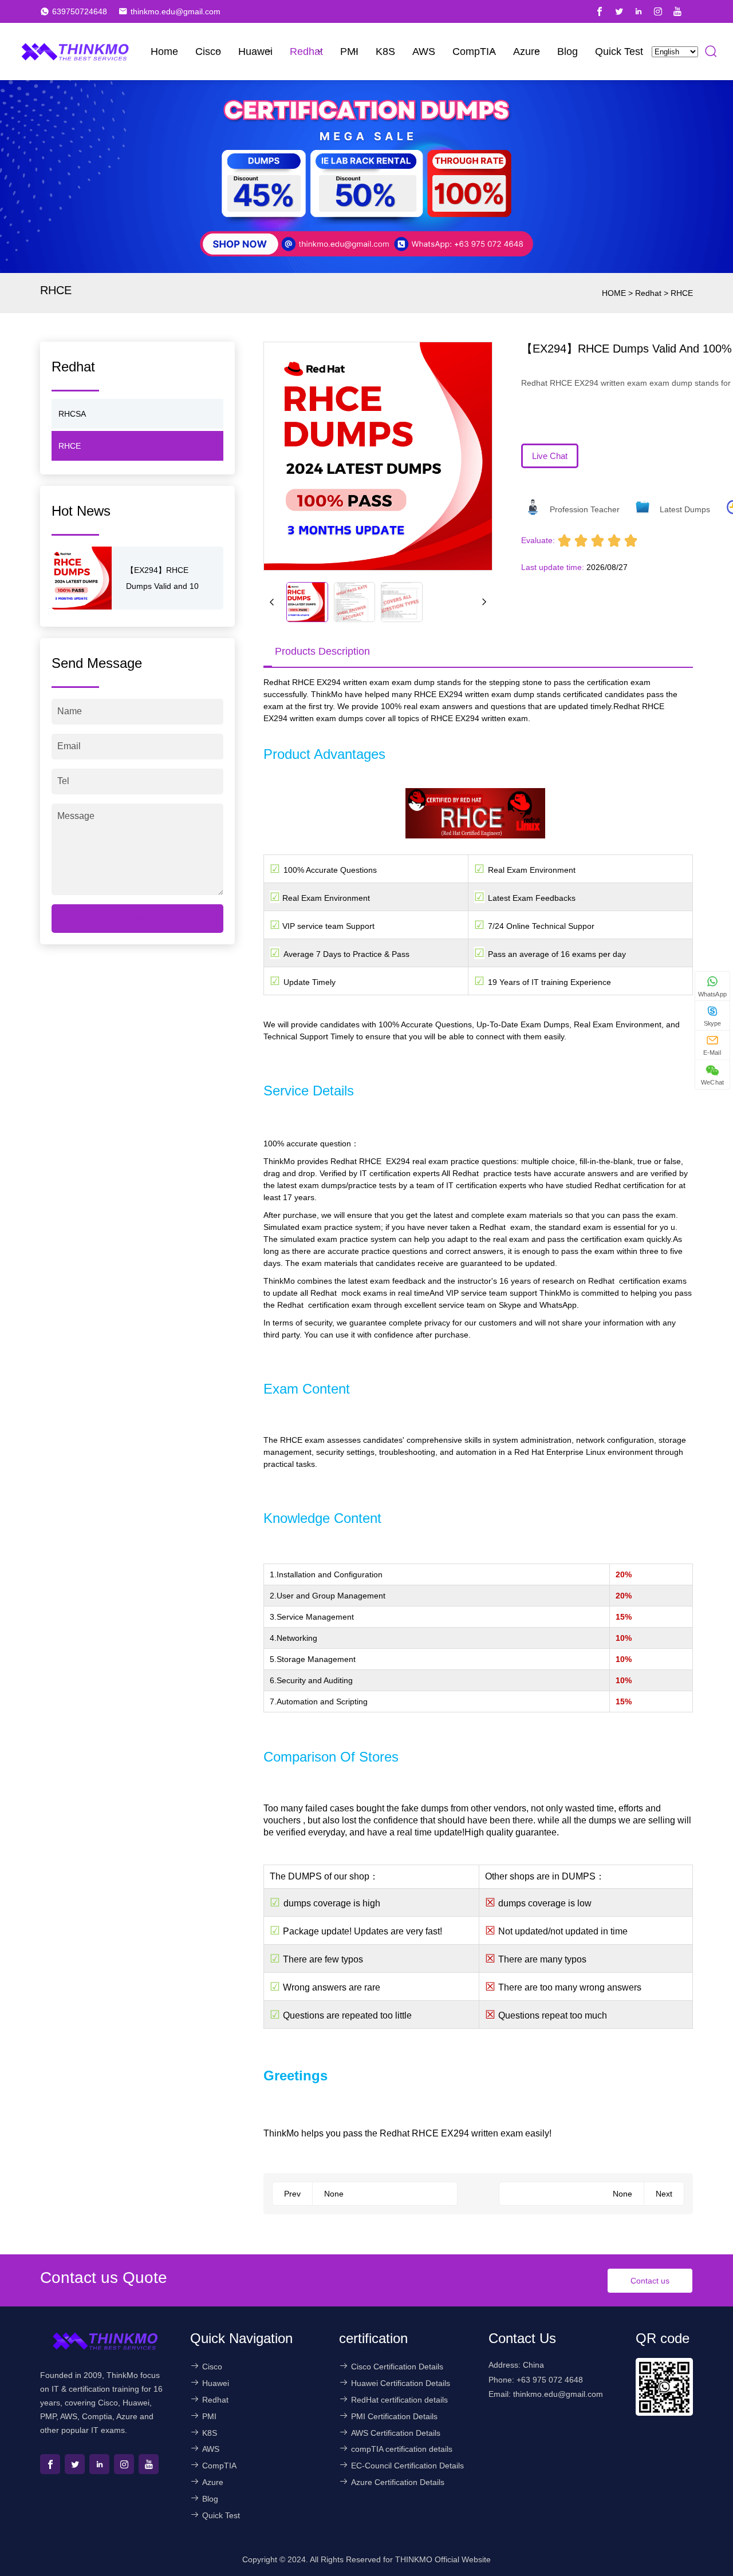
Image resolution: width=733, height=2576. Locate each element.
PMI (349, 52)
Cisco (208, 52)
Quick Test (619, 52)
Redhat (306, 52)
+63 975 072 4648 (550, 2380)
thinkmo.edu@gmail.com (176, 11)
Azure (527, 52)
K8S (385, 52)
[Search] (711, 52)
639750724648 (80, 11)
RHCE (682, 293)
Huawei (255, 52)
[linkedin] (639, 11)
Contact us (650, 2281)
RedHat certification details (399, 2400)
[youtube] (677, 11)
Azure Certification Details (398, 2482)
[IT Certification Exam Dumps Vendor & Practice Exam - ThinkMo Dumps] (75, 52)
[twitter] (619, 11)
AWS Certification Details (396, 2433)
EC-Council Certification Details (407, 2466)
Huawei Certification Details (401, 2383)
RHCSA (72, 414)
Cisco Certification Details (397, 2367)
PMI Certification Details (394, 2416)
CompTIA (474, 52)
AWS (424, 52)
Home (164, 52)
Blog (568, 52)
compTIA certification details (402, 2449)
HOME (614, 293)
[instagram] (658, 11)
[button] (272, 602)
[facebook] (600, 11)
